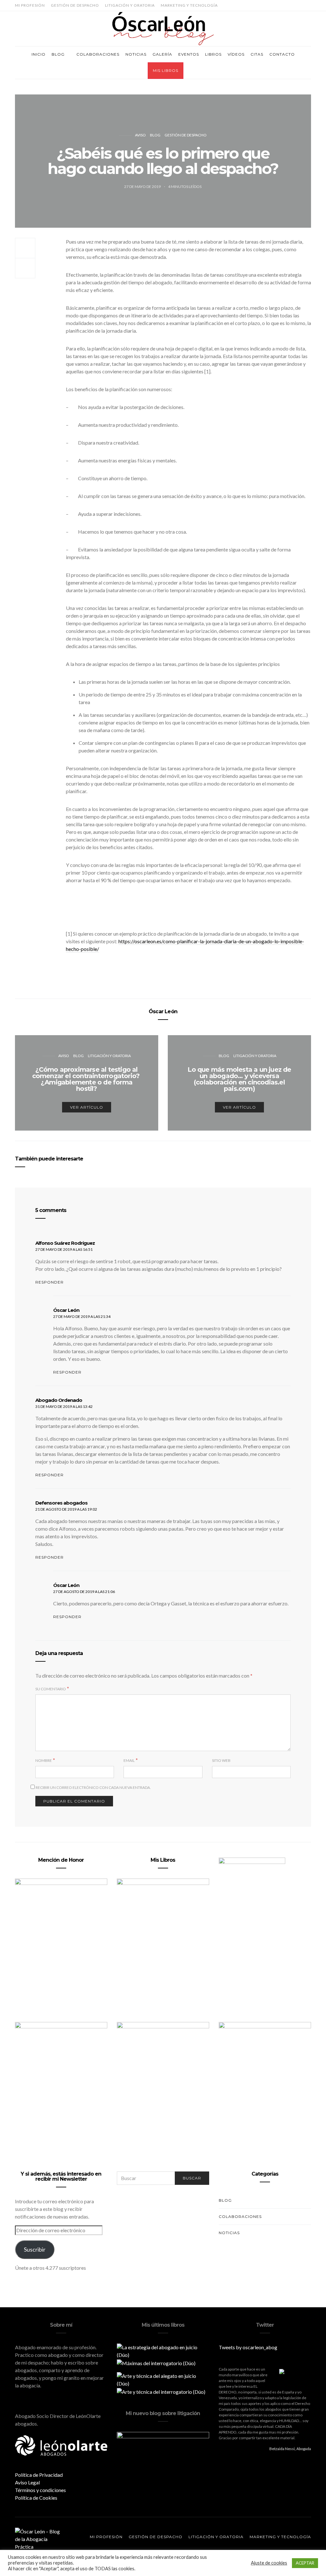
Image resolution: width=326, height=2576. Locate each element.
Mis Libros (166, 70)
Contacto (282, 54)
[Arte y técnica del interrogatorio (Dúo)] (161, 2391)
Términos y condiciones (40, 2490)
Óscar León (163, 1011)
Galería (162, 54)
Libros (213, 54)
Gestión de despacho (75, 5)
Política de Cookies (36, 2498)
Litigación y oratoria (130, 5)
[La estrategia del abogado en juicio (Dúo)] (163, 2350)
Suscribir (35, 2249)
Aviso (140, 135)
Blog (58, 54)
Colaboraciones (98, 54)
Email (129, 1760)
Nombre (44, 1760)
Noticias (136, 54)
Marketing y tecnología (189, 5)
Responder (50, 1282)
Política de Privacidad (39, 2475)
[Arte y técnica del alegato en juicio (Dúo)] (163, 2379)
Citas (257, 54)
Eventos (189, 54)
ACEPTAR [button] (305, 2563)
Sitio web (221, 1760)
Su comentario (51, 1689)
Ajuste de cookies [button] (269, 2563)
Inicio (39, 54)
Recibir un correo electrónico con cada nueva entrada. (93, 1787)
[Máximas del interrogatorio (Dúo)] (156, 2362)
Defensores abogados (61, 1503)
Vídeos (236, 54)
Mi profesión (30, 5)
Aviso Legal (27, 2482)
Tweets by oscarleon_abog (248, 2347)
